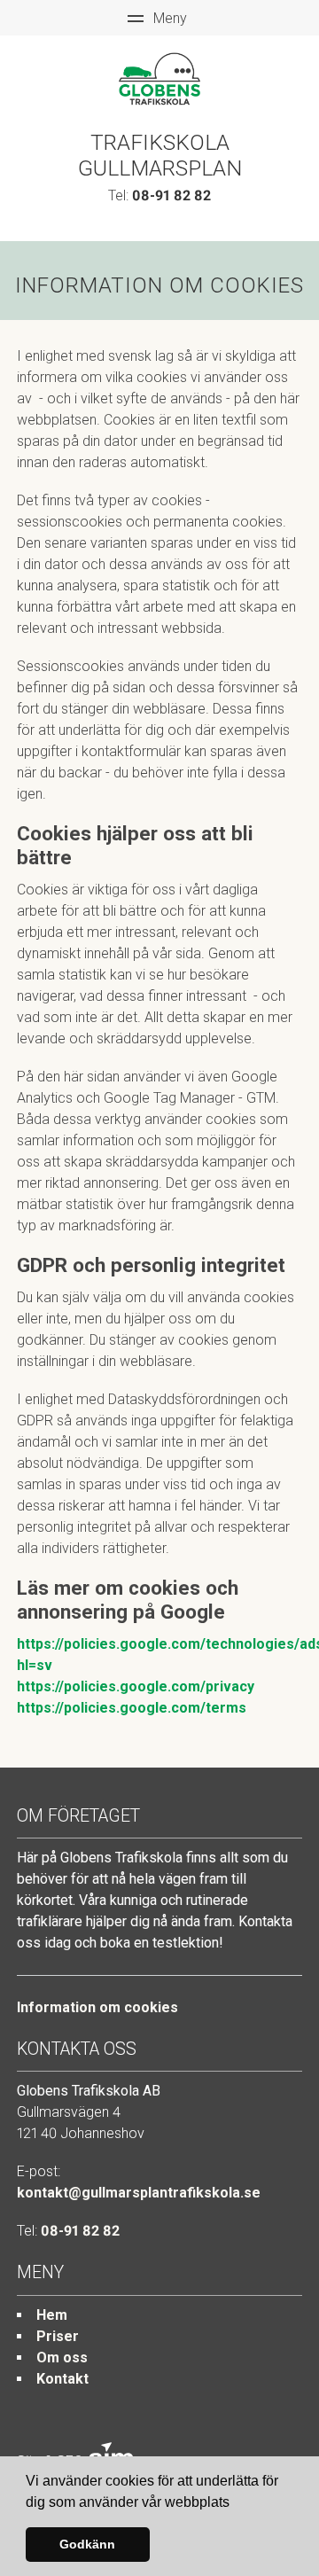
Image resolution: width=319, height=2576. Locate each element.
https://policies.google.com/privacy (136, 1686)
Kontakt (62, 2379)
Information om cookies (97, 2007)
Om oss (62, 2357)
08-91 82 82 (171, 195)
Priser (58, 2336)
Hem (52, 2315)
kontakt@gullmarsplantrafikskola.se (139, 2193)
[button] (236, 2503)
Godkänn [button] (87, 2544)
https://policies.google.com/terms (132, 1708)
